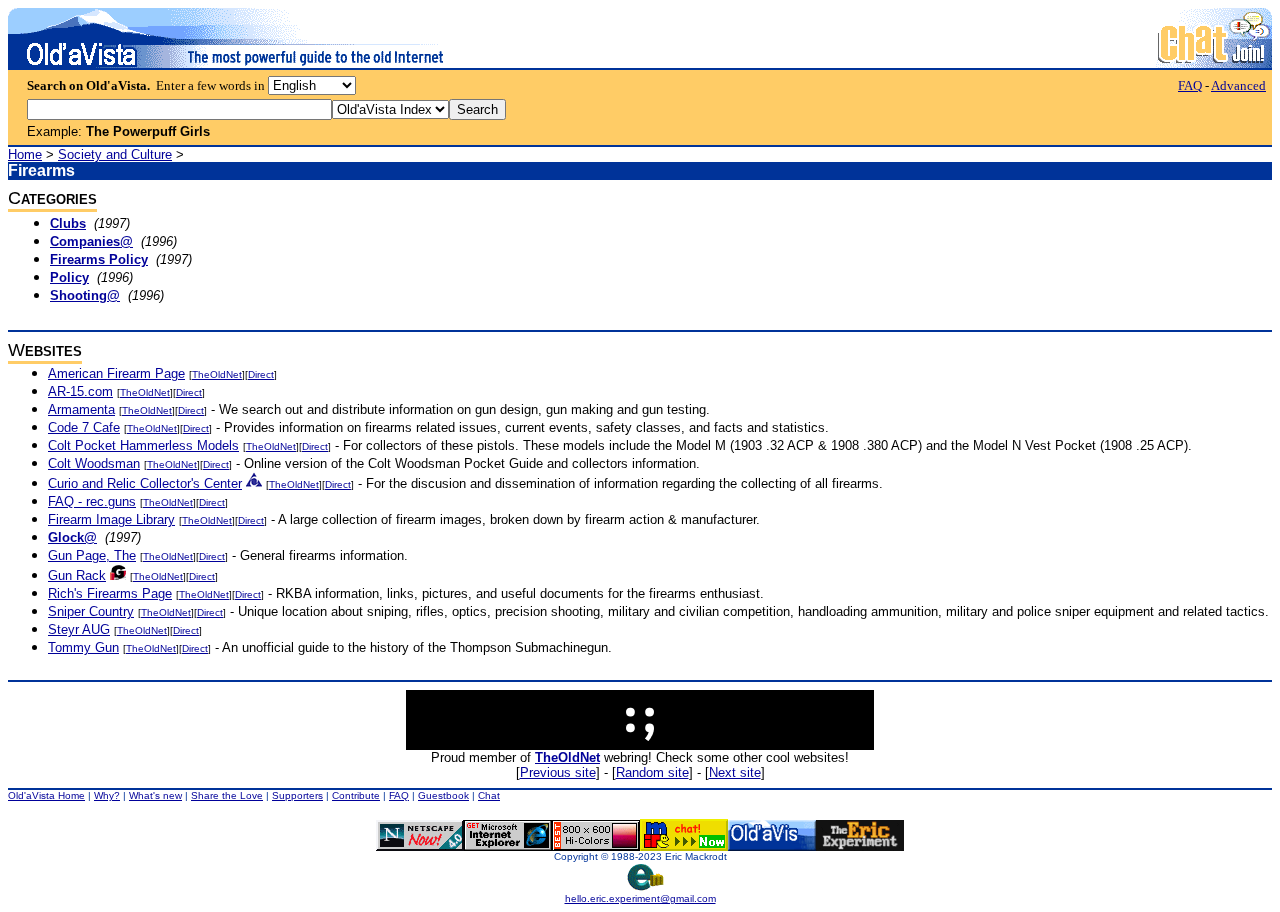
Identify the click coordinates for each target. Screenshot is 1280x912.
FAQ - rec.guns (92, 501)
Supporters (297, 795)
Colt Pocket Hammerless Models (143, 445)
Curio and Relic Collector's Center (145, 483)
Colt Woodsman (94, 463)
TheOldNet (217, 374)
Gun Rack (77, 575)
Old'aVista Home (46, 795)
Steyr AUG (79, 629)
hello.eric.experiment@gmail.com (640, 898)
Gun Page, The (92, 555)
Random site (652, 772)
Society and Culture (115, 154)
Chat (489, 795)
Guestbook (443, 795)
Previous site (558, 772)
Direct (261, 374)
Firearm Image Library (111, 519)
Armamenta (81, 409)
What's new (155, 795)
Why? (107, 795)
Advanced (1238, 85)
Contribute (356, 795)
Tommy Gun (83, 647)
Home (25, 154)
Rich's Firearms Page (110, 593)
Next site (735, 772)
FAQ (1190, 85)
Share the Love (227, 795)
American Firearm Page (116, 373)
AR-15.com (80, 391)
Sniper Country (91, 611)
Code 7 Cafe (84, 427)
